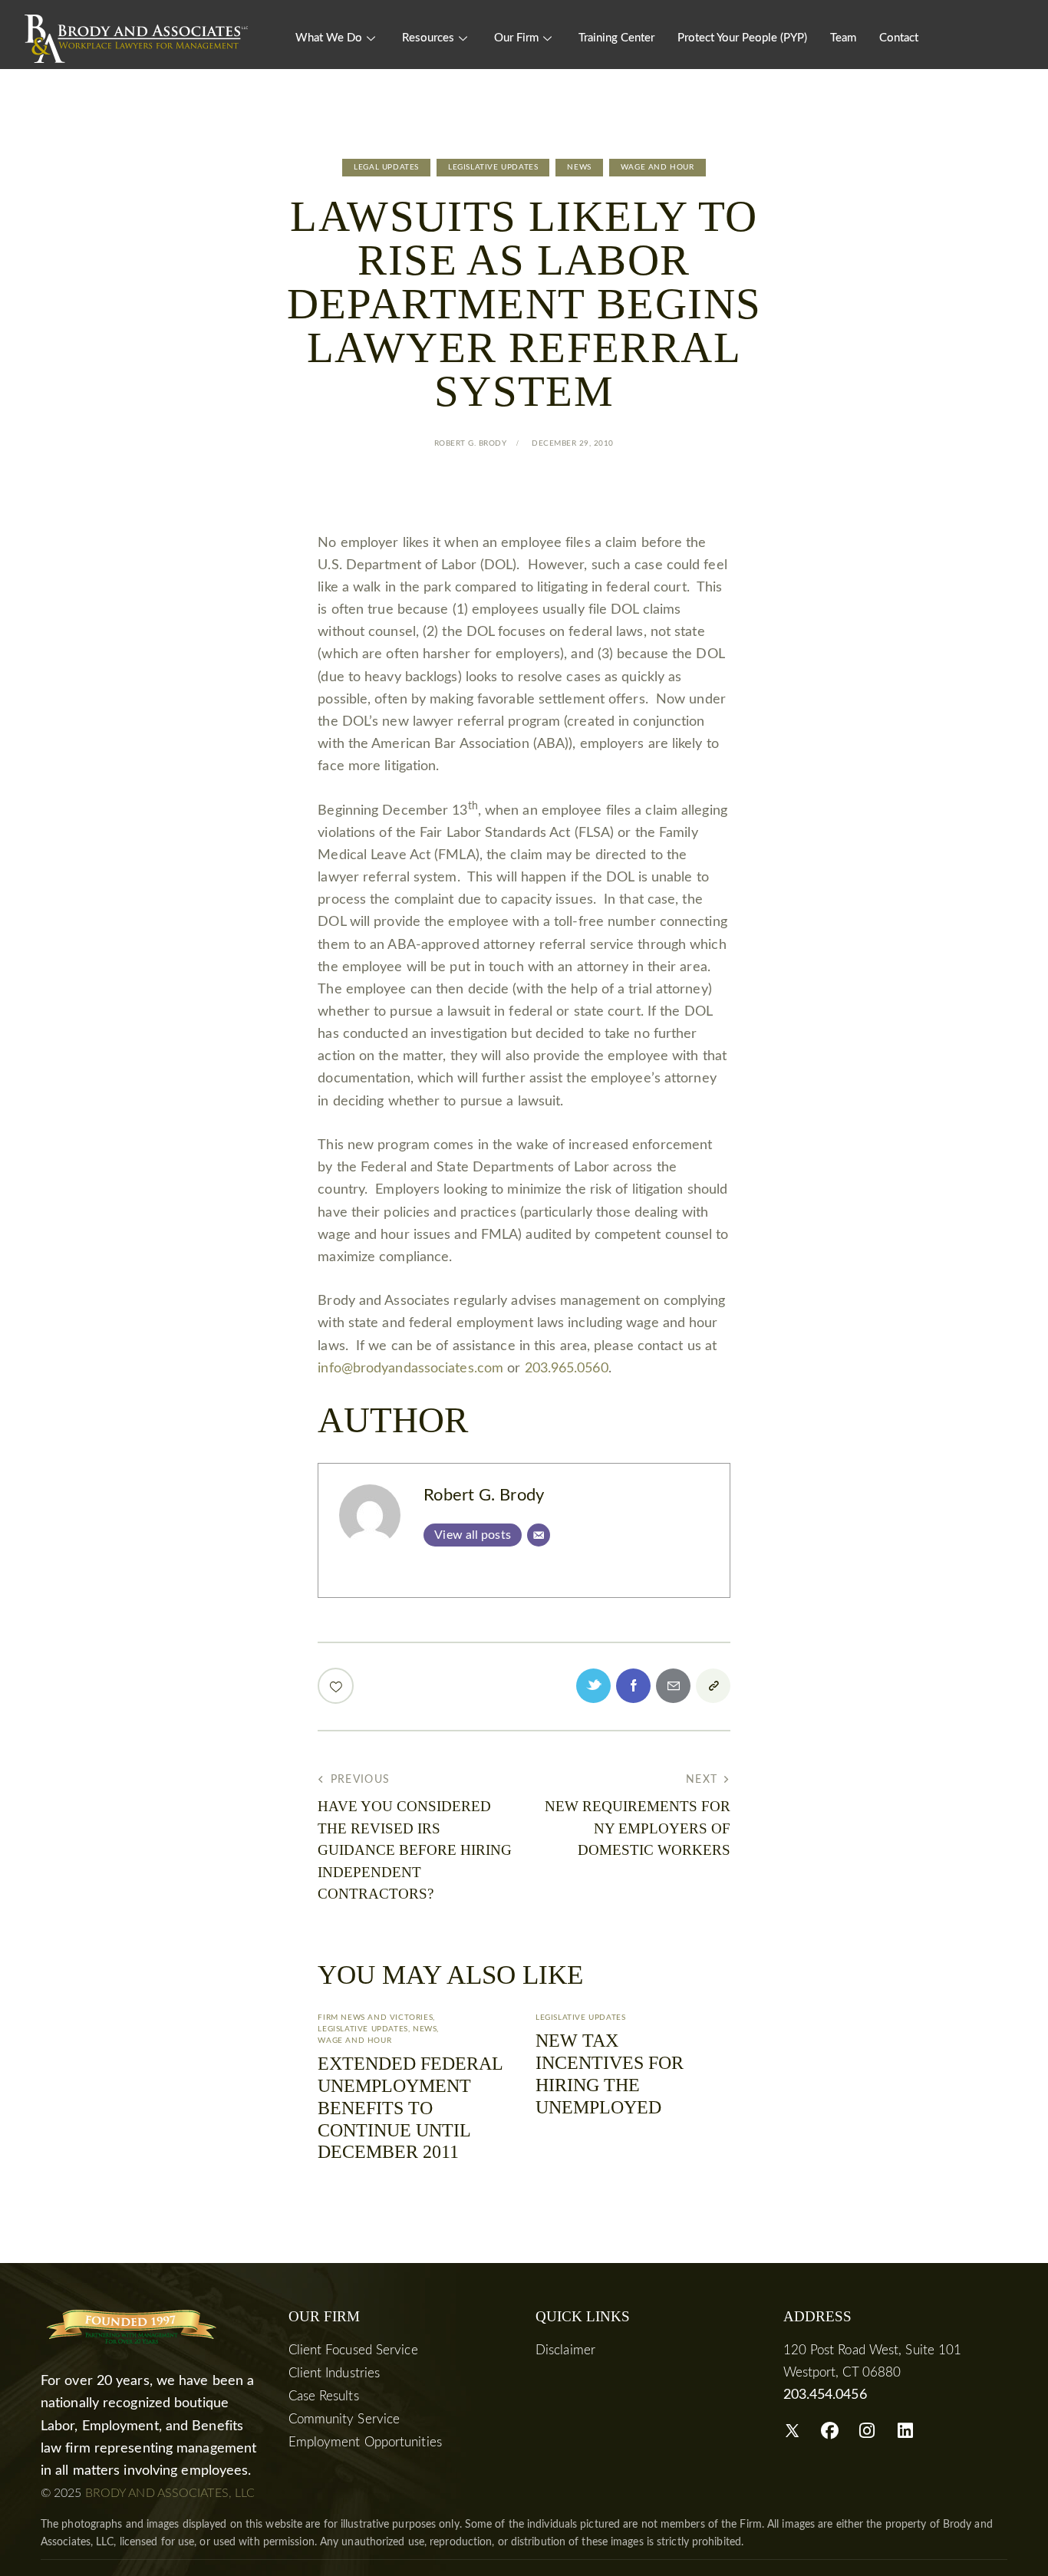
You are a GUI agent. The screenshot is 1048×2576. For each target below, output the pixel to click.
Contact (899, 38)
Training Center (616, 38)
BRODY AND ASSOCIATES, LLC (170, 2493)
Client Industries (335, 2373)
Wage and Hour (657, 167)
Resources (428, 38)
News (579, 167)
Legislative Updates (493, 167)
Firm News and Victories (375, 2018)
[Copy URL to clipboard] (713, 1686)
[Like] (337, 1686)
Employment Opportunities (365, 2442)
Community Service (344, 2419)
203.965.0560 (567, 1369)
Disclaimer (565, 2350)
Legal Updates (386, 167)
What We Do (329, 38)
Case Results (324, 2396)
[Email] (539, 1535)
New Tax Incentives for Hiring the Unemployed (610, 2074)
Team (843, 38)
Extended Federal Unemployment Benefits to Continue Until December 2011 (410, 2108)
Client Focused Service (353, 2350)
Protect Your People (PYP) (742, 38)
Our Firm (516, 38)
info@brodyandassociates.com (410, 1369)
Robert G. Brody (484, 1496)
